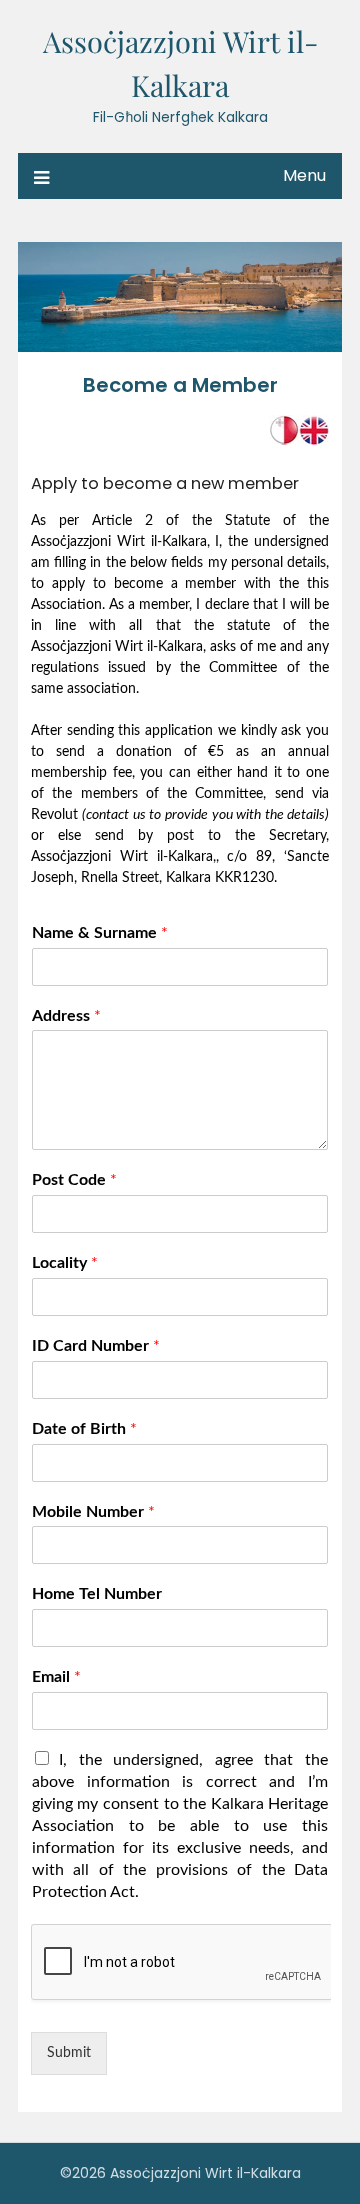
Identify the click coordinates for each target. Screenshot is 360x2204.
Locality (65, 1263)
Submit (69, 2053)
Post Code (74, 1180)
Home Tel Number (97, 1594)
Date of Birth (84, 1429)
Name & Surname (100, 933)
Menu (304, 175)
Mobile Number (93, 1512)
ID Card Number (96, 1346)
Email (56, 1677)
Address (66, 1016)
